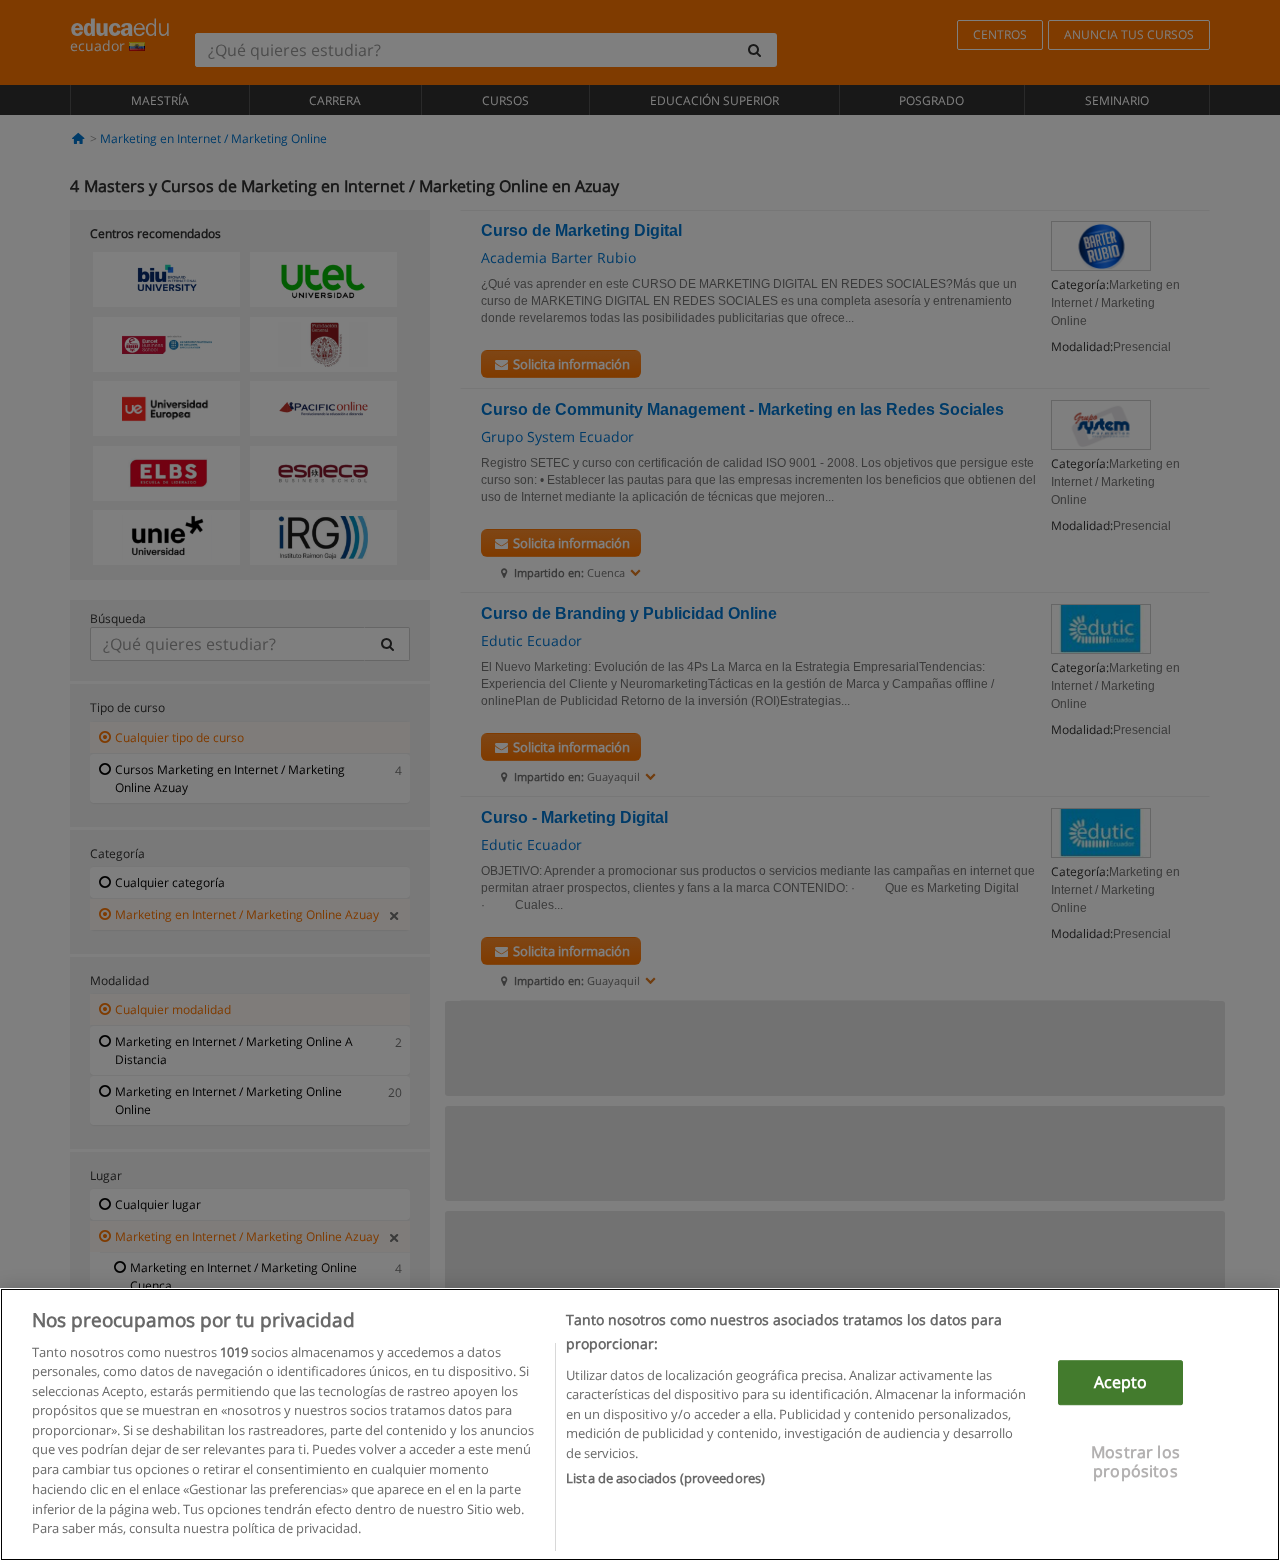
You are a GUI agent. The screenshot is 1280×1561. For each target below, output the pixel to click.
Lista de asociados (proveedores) (665, 1477)
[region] (640, 1424)
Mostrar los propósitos (1135, 1462)
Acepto (1121, 1383)
